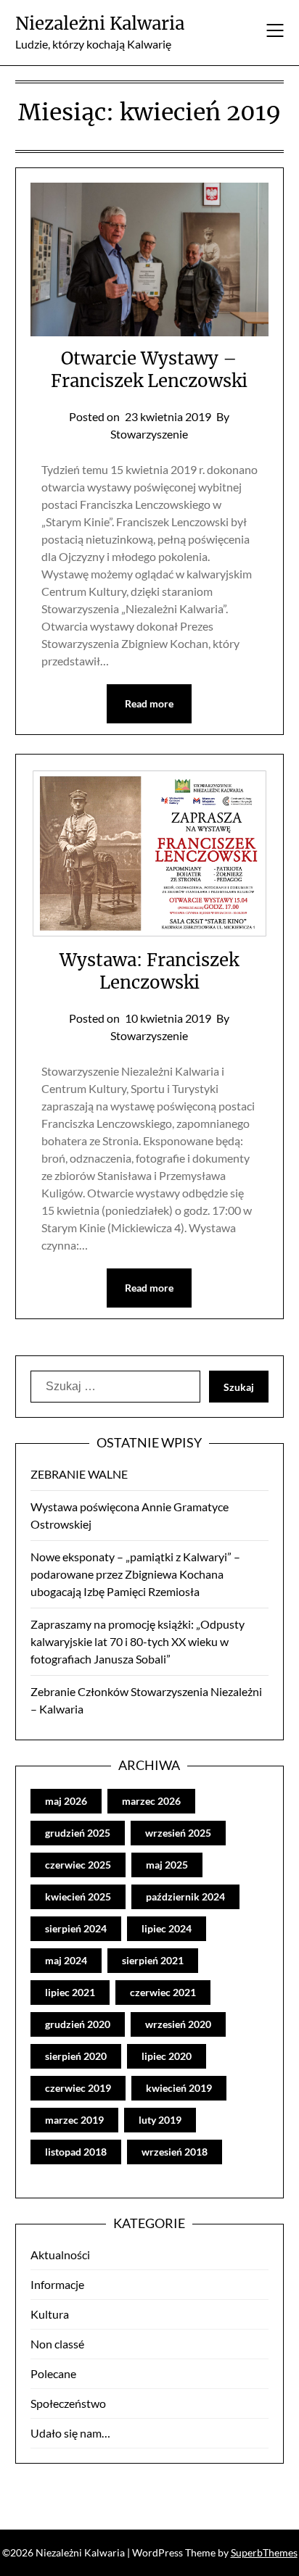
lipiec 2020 (167, 2056)
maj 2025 (167, 1865)
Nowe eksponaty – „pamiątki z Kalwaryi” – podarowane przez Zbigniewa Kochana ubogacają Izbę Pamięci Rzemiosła (135, 1574)
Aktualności (60, 2255)
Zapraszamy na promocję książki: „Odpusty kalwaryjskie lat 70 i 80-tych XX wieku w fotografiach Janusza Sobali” (138, 1641)
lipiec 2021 (70, 1992)
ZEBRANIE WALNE (79, 1474)
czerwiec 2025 (78, 1865)
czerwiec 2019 (78, 2088)
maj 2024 (66, 1960)
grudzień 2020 (78, 2024)
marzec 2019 (74, 2120)
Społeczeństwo (68, 2403)
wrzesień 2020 (178, 2024)
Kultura (50, 2314)
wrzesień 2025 (178, 1833)
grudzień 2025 (78, 1833)
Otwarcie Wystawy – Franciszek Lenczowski (149, 370)
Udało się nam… (70, 2433)
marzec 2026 (151, 1801)
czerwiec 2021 (163, 1992)
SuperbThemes (264, 2552)
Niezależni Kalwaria (100, 24)
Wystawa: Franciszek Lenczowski (149, 971)
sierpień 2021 (153, 1960)
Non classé (57, 2344)
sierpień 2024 (76, 1928)
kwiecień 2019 (179, 2088)
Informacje (57, 2284)
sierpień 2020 (76, 2056)
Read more (149, 703)
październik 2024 (185, 1896)
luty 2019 (160, 2120)
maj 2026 (66, 1801)
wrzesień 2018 (175, 2152)
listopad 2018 (76, 2152)
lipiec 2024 (167, 1928)
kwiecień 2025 (78, 1896)
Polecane (53, 2373)
